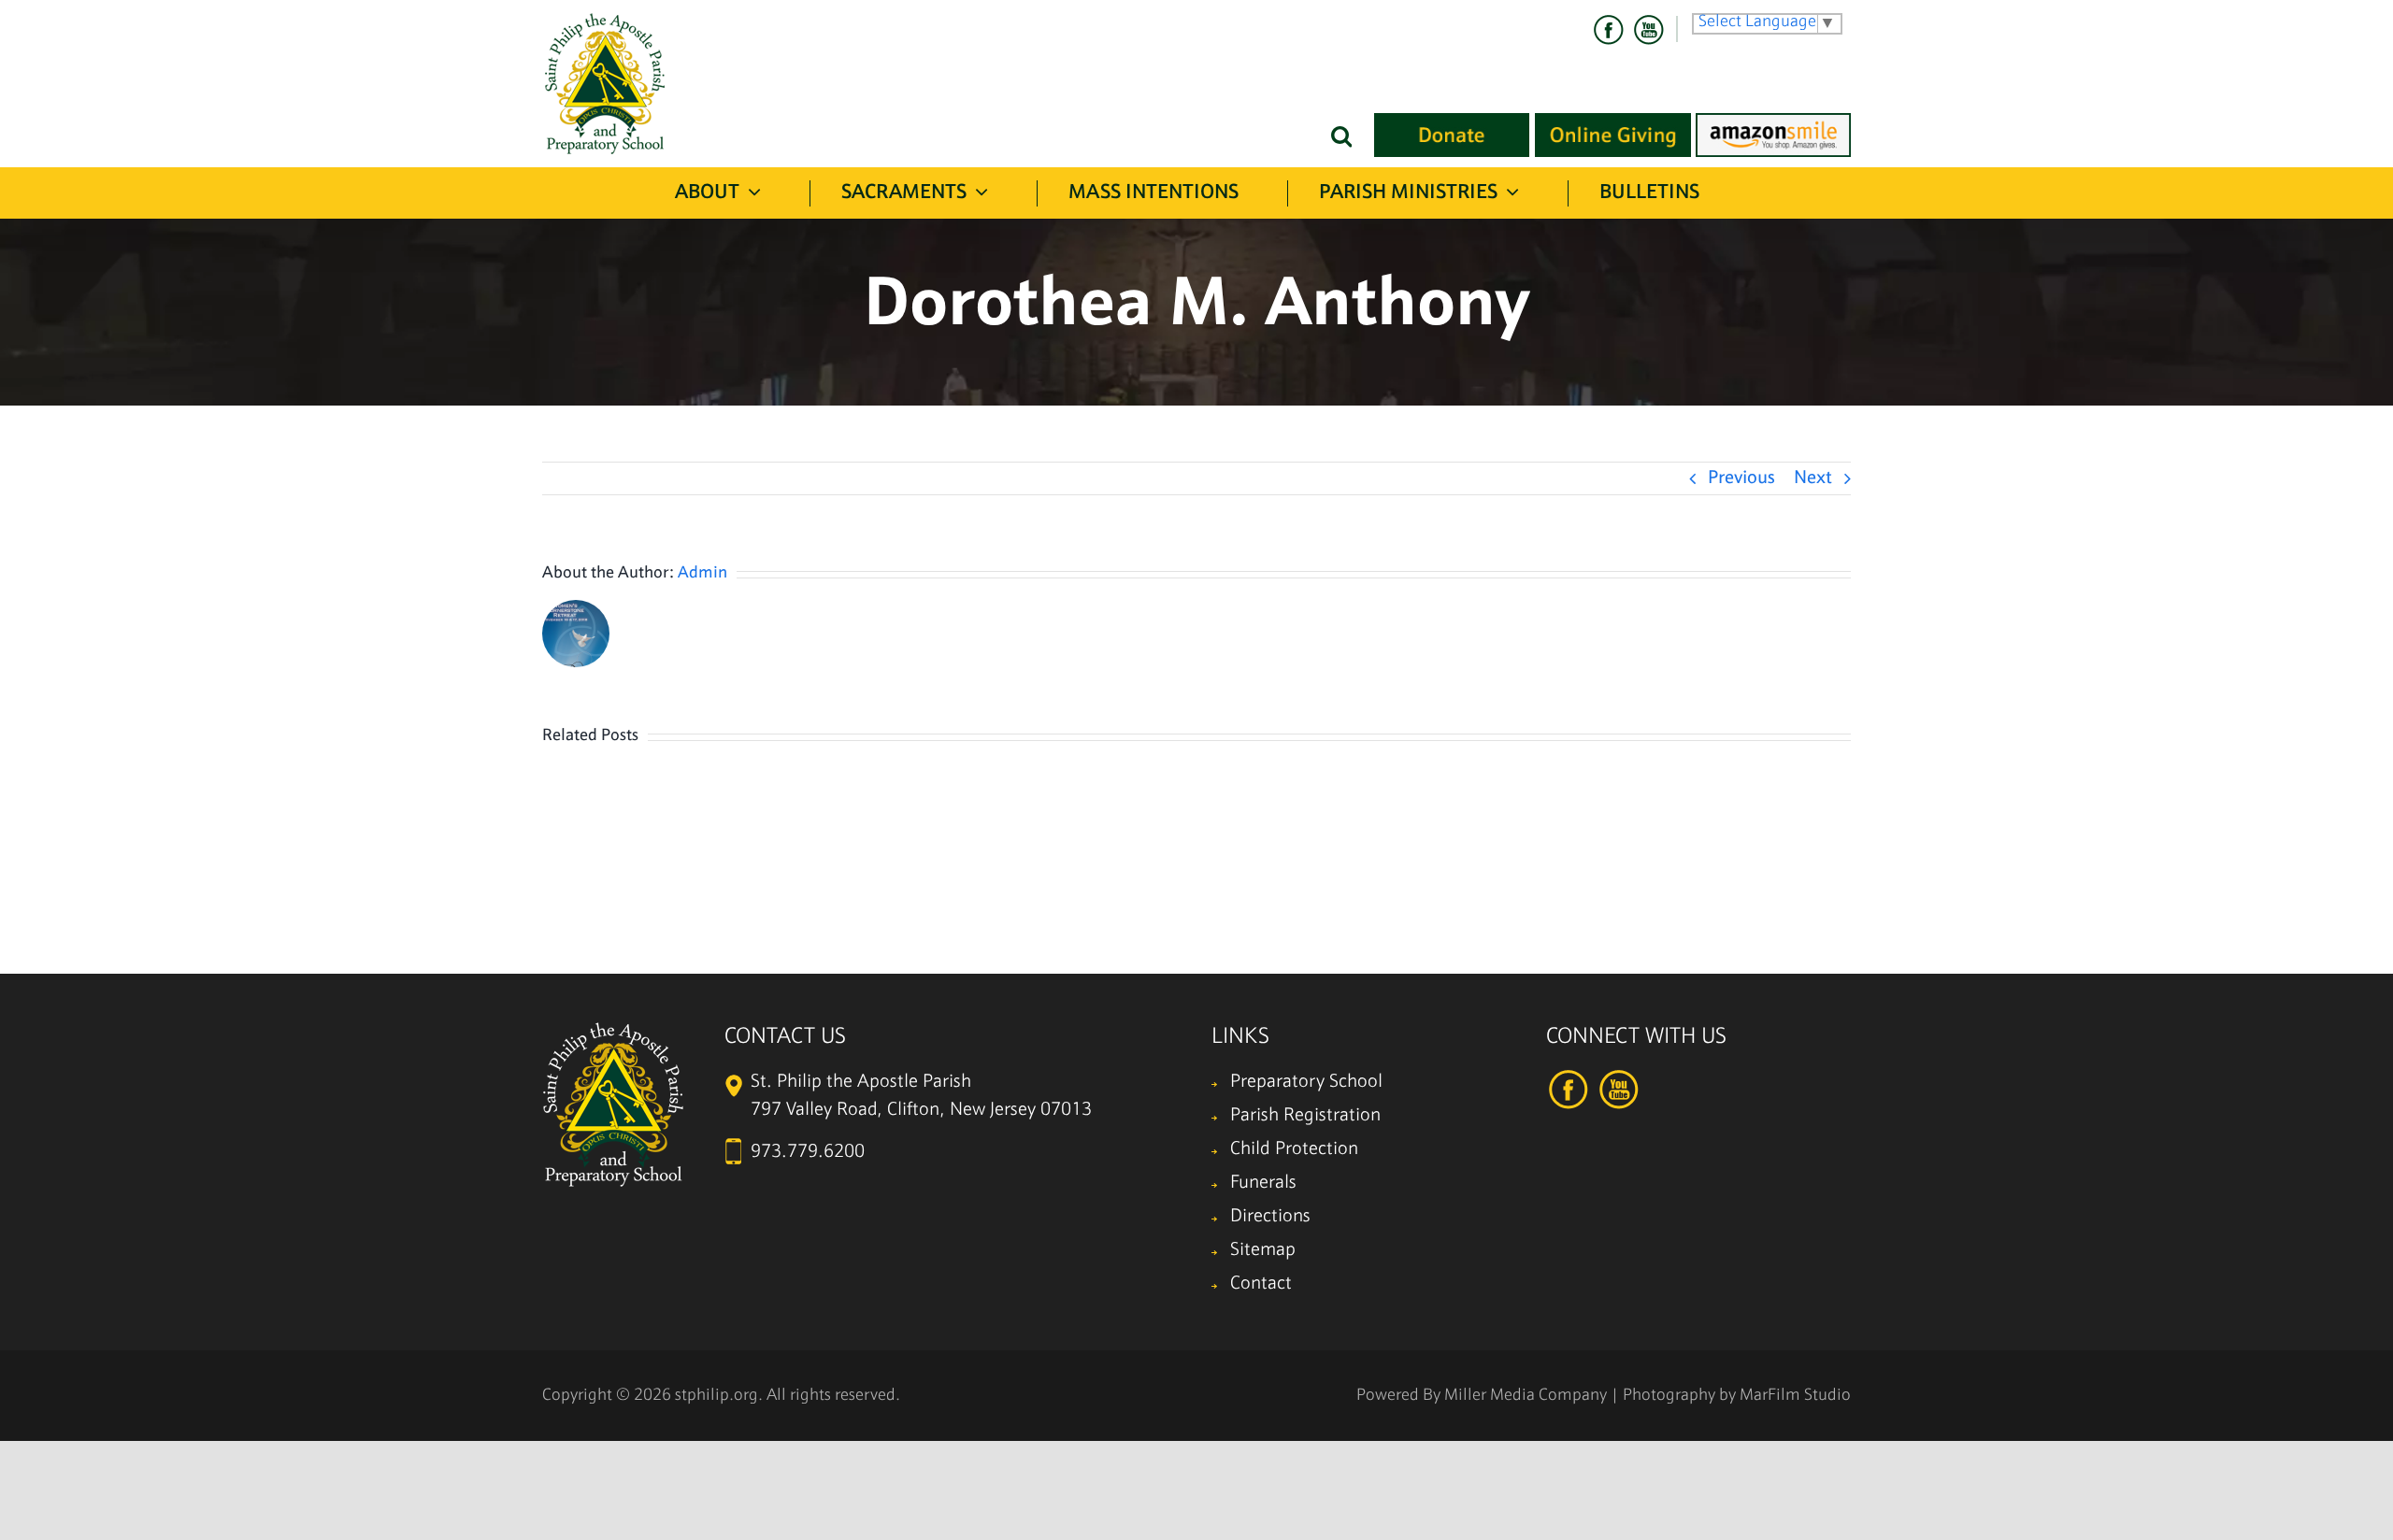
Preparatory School (1306, 1082)
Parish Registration (1305, 1116)
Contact (1261, 1284)
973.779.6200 (808, 1152)
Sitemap (1263, 1250)
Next (1813, 478)
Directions (1270, 1217)
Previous (1741, 478)
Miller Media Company (1526, 1396)
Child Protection (1294, 1149)
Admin (702, 573)
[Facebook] (1609, 30)
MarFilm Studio (1795, 1396)
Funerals (1263, 1183)
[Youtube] (1648, 30)
